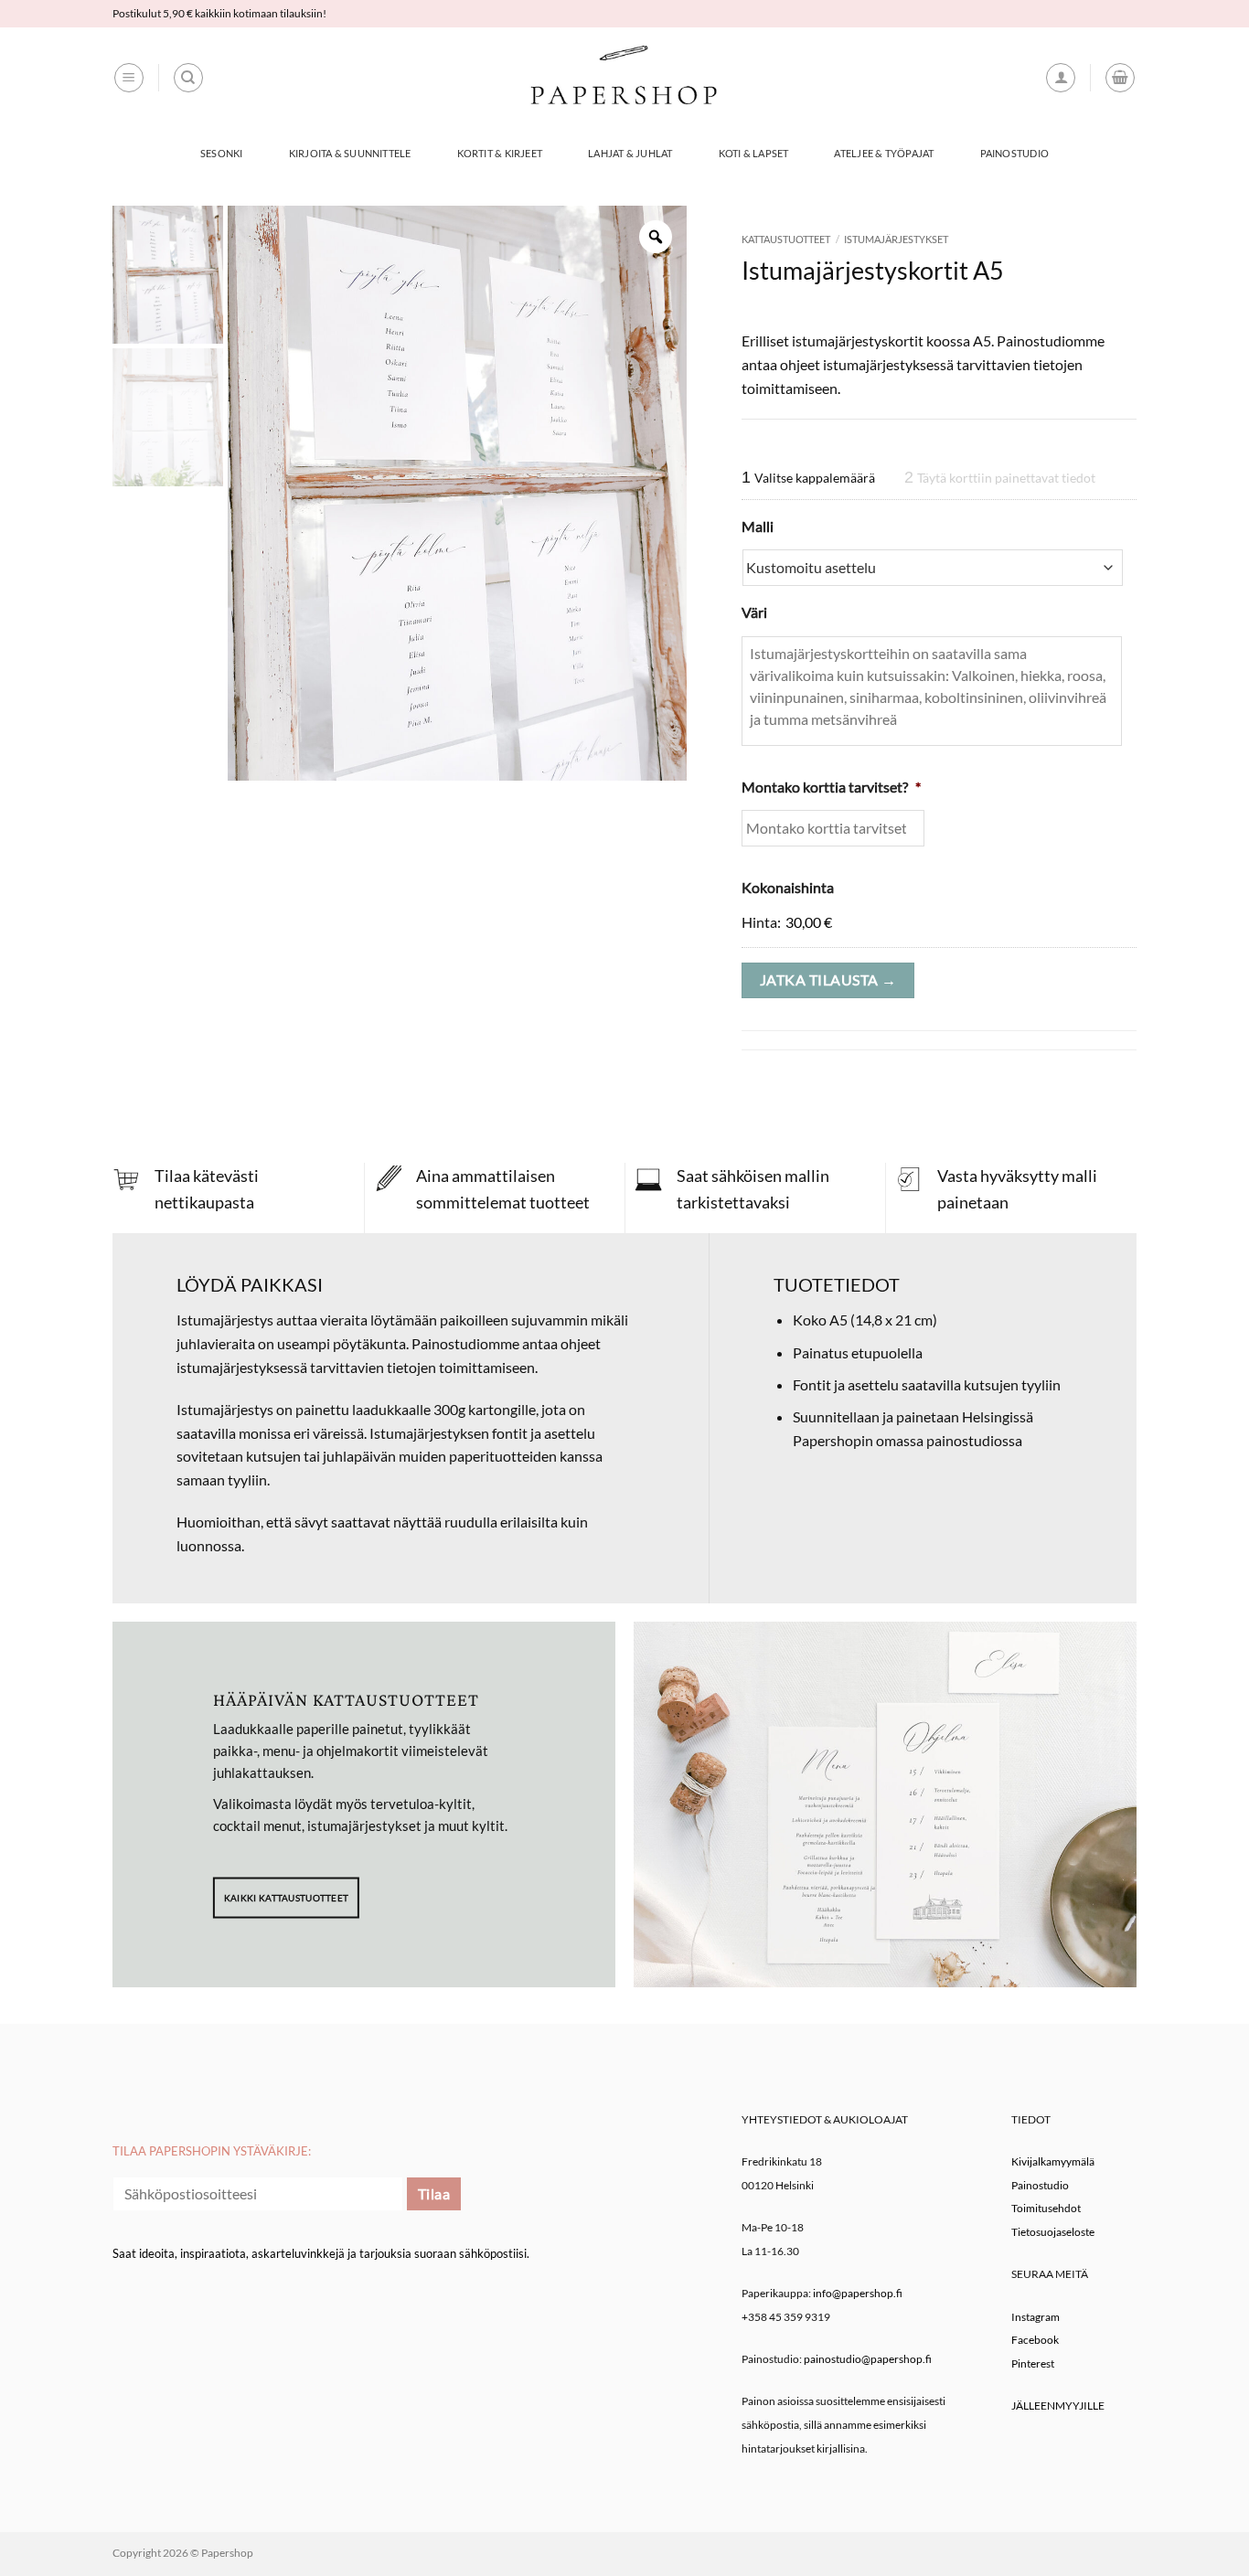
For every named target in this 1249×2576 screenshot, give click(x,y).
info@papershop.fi (858, 2293)
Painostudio (1014, 153)
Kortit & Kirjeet (500, 153)
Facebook (1035, 2340)
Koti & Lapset (754, 153)
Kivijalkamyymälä (1053, 2161)
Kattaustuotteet (786, 239)
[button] (129, 78)
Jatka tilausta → (828, 980)
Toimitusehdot (1046, 2208)
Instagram (1035, 2317)
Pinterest (1033, 2363)
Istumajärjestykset (896, 239)
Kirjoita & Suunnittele (350, 153)
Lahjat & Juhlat (630, 153)
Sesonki (222, 153)
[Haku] (188, 78)
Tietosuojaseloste (1053, 2232)
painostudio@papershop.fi (868, 2359)
